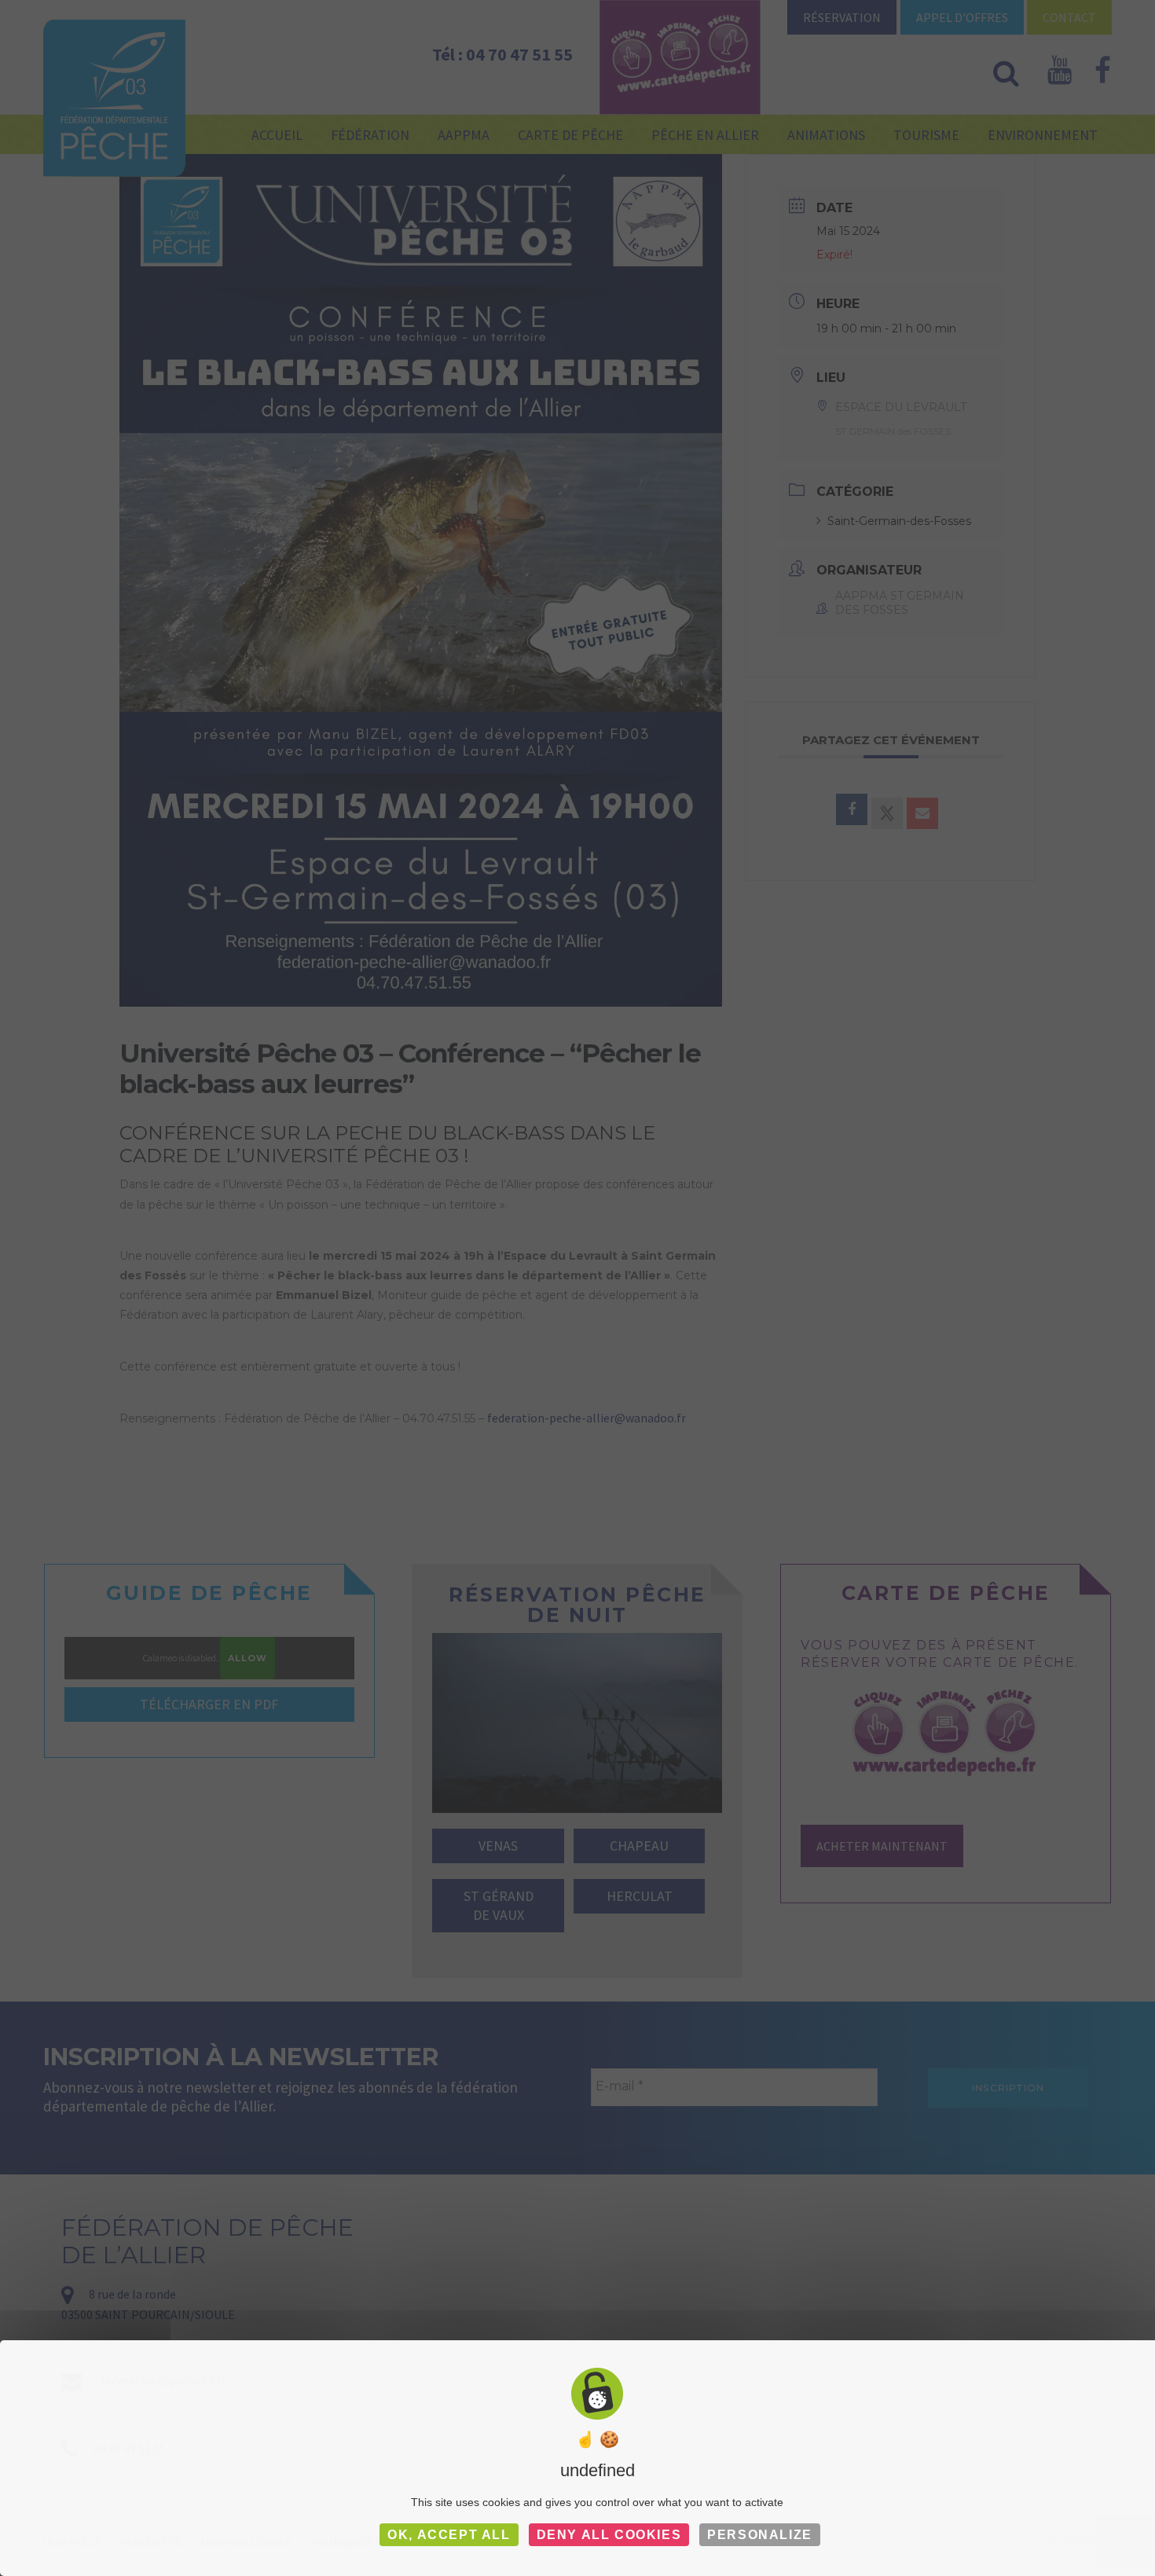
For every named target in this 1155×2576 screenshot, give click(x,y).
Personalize (760, 2535)
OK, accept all (449, 2535)
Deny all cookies (609, 2535)
